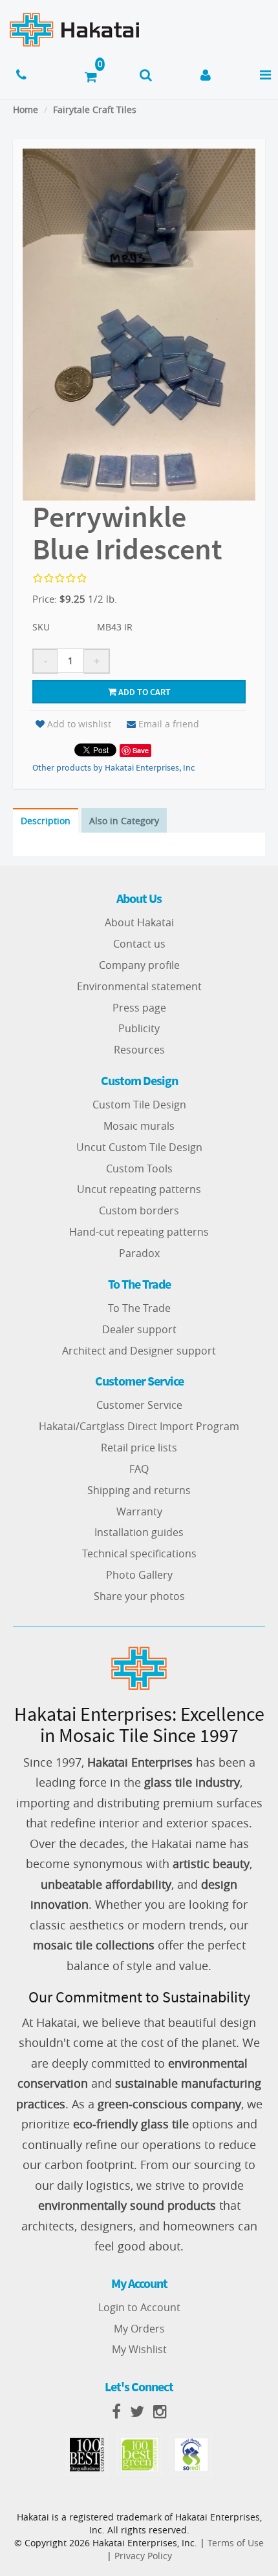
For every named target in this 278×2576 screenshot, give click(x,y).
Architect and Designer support (139, 1351)
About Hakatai (139, 922)
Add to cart (144, 692)
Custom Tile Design (139, 1105)
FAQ (139, 1469)
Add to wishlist (79, 724)
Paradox (139, 1253)
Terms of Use (236, 2543)
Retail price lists (139, 1448)
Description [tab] (46, 821)
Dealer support (139, 1329)
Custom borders (139, 1210)
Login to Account (139, 2307)
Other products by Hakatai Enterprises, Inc (113, 767)
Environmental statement (139, 986)
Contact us (139, 944)
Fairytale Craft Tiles (95, 109)
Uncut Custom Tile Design (139, 1147)
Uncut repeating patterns (139, 1189)
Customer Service (139, 1405)
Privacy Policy (143, 2556)
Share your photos (139, 1596)
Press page (139, 1008)
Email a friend (169, 724)
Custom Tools (139, 1169)
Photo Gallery (139, 1575)
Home (26, 109)
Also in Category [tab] (124, 821)
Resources (139, 1050)
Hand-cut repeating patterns (139, 1232)
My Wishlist (139, 2349)
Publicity (139, 1028)
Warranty (139, 1511)
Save (141, 750)
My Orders (139, 2329)
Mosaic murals (139, 1126)
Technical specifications (139, 1553)
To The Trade (139, 1308)
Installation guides (139, 1532)
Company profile (139, 965)
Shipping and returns (139, 1490)
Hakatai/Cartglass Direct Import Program (139, 1426)
